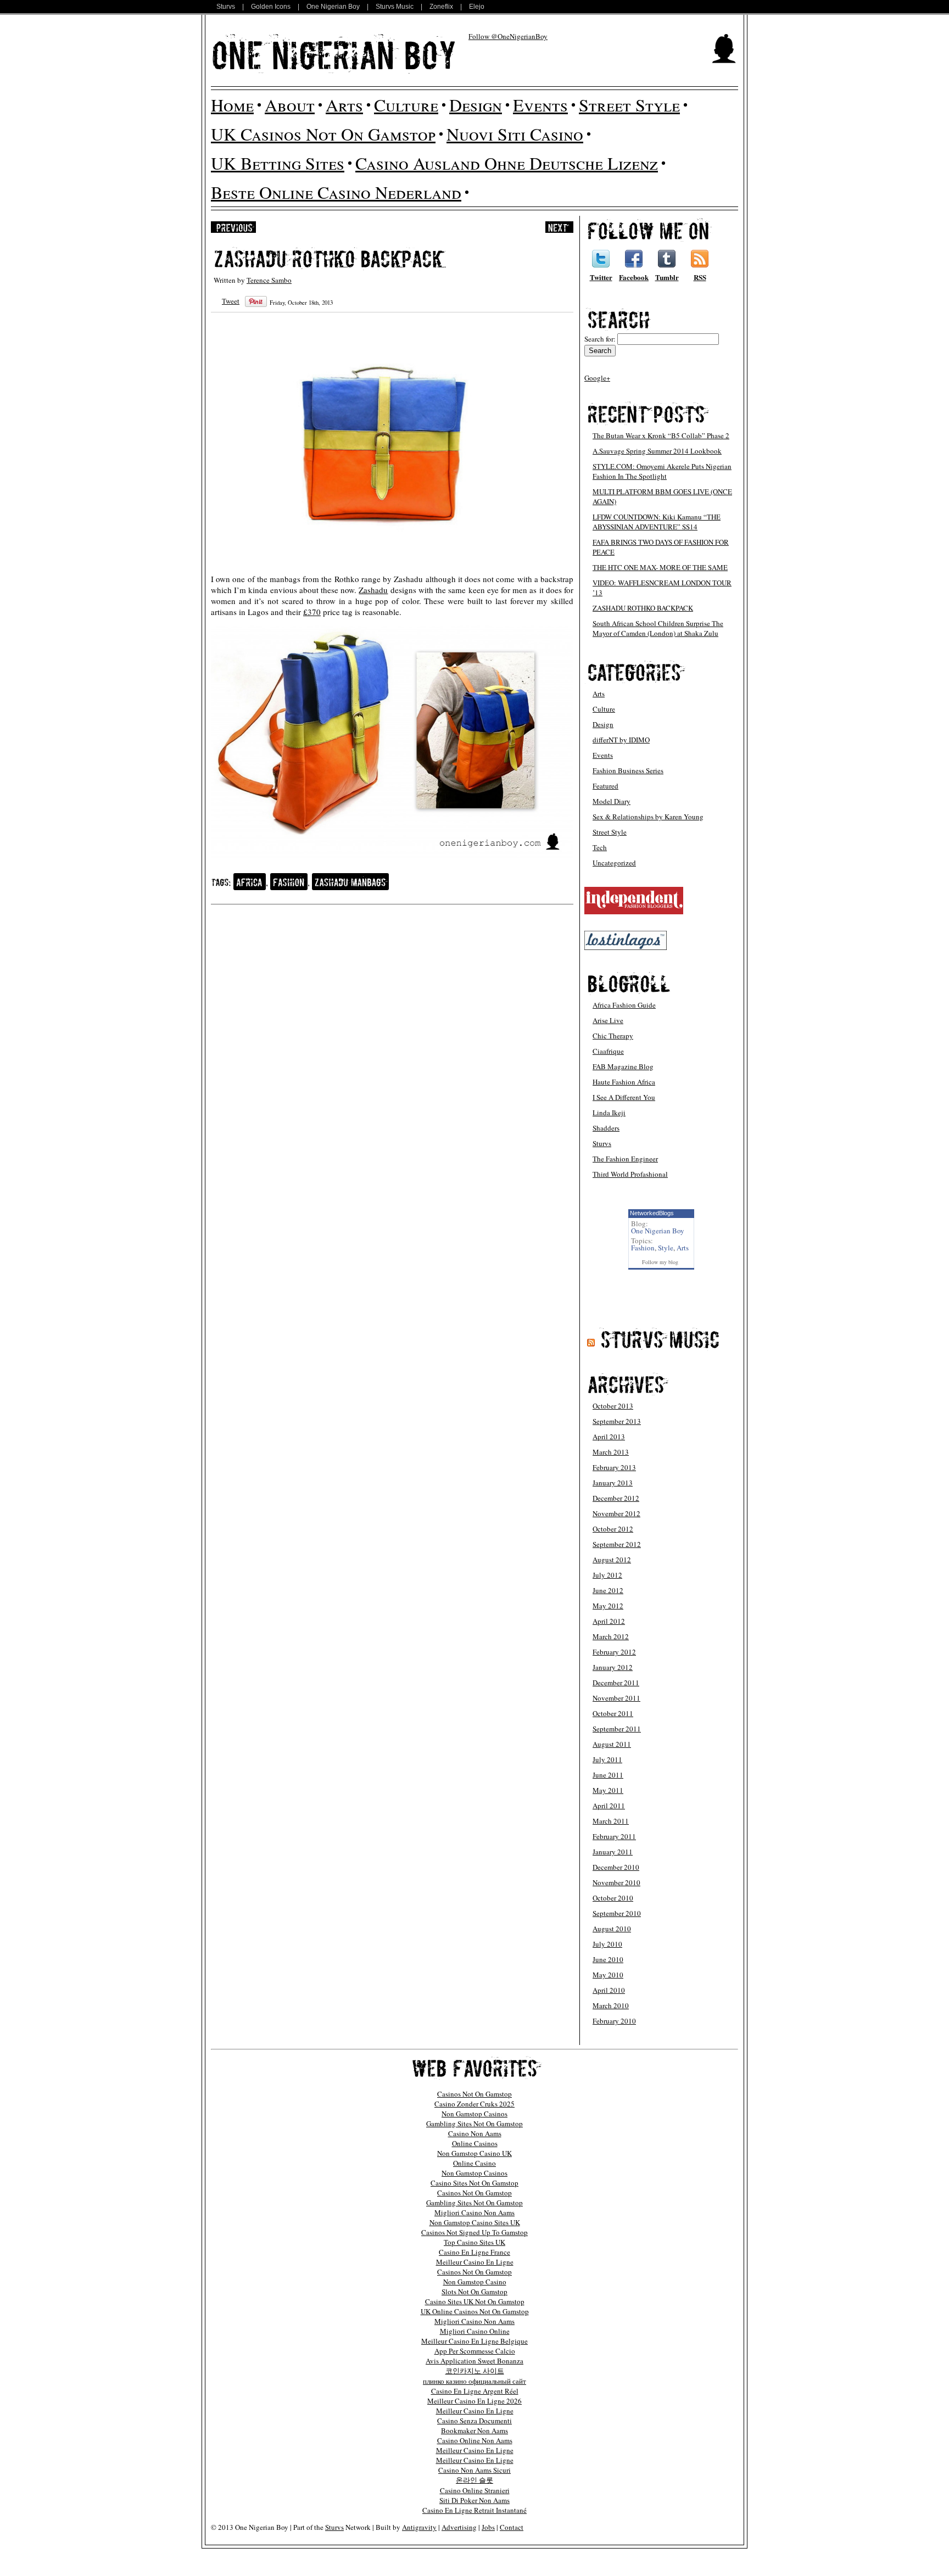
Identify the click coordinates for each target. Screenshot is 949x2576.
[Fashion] (289, 882)
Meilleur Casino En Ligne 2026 (474, 2401)
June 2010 (608, 1959)
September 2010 (617, 1913)
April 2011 (609, 1806)
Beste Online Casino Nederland (336, 192)
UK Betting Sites (278, 163)
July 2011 (607, 1759)
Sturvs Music (395, 7)
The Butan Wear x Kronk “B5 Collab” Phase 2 (661, 435)
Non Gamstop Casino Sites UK (475, 2222)
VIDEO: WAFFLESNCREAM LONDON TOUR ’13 (662, 588)
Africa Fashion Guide (624, 1005)
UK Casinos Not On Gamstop (323, 134)
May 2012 (608, 1606)
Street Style (629, 105)
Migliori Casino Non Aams (474, 2212)
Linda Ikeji (609, 1113)
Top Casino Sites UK (474, 2242)
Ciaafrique (608, 1051)
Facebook (634, 277)
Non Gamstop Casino (475, 2282)
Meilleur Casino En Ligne (475, 2262)
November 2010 (616, 1882)
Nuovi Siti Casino (515, 134)
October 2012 (613, 1529)
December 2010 (616, 1867)
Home (232, 105)
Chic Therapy (613, 1036)
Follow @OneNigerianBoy (508, 36)
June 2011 (608, 1775)
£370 (312, 612)
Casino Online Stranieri (475, 2490)
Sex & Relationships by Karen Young (648, 817)
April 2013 (609, 1437)
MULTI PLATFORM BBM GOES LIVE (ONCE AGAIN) (662, 496)
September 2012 (617, 1544)
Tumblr (667, 277)
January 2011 (613, 1852)
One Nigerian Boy (333, 7)
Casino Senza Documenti (474, 2421)
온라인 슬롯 (474, 2480)
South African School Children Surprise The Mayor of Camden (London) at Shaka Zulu (658, 628)
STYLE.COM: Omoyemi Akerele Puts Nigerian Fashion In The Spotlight (662, 471)
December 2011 (616, 1683)
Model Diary (612, 801)
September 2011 (617, 1729)
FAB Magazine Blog (623, 1066)
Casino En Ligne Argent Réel (475, 2391)
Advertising (459, 2527)
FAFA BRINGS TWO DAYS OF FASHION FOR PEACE (661, 547)
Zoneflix (441, 7)
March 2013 (611, 1452)
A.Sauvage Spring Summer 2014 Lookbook (657, 451)
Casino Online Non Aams (475, 2440)
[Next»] (559, 227)
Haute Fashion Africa (624, 1082)
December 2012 (616, 1498)
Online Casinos (475, 2143)
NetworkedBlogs (652, 1213)
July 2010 (607, 1944)
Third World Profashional (630, 1174)
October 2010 (613, 1898)
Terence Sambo (269, 280)
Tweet (231, 301)
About (290, 105)
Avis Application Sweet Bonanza (474, 2361)
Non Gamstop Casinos (474, 2114)
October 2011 (613, 1713)
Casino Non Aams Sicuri (474, 2470)
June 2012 (608, 1590)
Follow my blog (660, 1262)
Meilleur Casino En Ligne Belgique (474, 2341)
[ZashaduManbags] (350, 882)
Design (476, 105)
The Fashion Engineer (625, 1159)
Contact (512, 2527)
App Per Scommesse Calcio (475, 2351)
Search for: (600, 339)
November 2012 (616, 1513)
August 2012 (612, 1560)
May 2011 (608, 1790)
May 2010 (608, 1975)
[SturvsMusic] (660, 1339)
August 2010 (612, 1929)
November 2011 (616, 1698)
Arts (344, 105)
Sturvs (226, 7)
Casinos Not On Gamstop (474, 2094)
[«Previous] (233, 227)
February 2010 (614, 2021)
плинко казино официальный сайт (474, 2381)
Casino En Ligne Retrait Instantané (474, 2510)
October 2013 (613, 1406)
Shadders (606, 1128)
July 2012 (607, 1575)
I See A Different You (624, 1097)
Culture (406, 105)
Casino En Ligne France (474, 2252)
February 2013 (614, 1467)
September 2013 (617, 1421)
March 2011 (611, 1821)
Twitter (601, 277)
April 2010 (609, 1990)
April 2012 (609, 1621)
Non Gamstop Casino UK (474, 2153)
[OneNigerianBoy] (334, 54)
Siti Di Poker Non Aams (474, 2500)
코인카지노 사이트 (475, 2371)
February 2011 (614, 1836)
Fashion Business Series (628, 770)
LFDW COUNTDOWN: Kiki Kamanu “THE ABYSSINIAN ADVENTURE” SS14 (657, 522)
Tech (600, 847)
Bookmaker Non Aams (474, 2430)
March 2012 (611, 1636)
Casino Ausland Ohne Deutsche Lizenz (507, 163)
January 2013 (613, 1483)
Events (540, 105)
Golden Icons (271, 7)
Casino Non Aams (475, 2133)
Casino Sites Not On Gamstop (474, 2183)
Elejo (477, 7)
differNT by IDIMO (621, 740)
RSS (700, 277)
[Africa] (250, 882)
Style (666, 1248)
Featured (605, 786)
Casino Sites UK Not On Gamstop (475, 2301)
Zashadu (373, 590)
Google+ (597, 378)
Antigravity (419, 2527)
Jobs (488, 2527)
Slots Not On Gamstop (474, 2292)
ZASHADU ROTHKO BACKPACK (643, 608)
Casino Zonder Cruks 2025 (474, 2104)
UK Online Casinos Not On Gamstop (475, 2311)
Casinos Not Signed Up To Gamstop (474, 2232)
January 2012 (613, 1667)
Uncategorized (614, 863)
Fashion (643, 1248)
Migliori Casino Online (475, 2331)
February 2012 (614, 1652)
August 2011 (612, 1744)
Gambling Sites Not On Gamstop (474, 2124)
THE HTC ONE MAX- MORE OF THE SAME (660, 567)
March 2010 (611, 2005)
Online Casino (474, 2163)
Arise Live (608, 1020)
